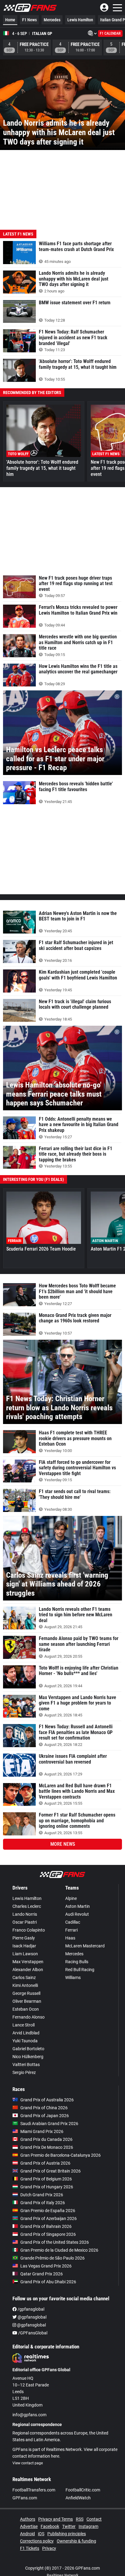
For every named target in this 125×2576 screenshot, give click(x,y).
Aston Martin (78, 1906)
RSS (80, 2519)
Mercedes (52, 20)
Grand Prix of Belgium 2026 (46, 2179)
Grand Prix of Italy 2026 (43, 2203)
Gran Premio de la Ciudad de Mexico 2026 (59, 2250)
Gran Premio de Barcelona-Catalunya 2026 (61, 2155)
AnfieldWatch (78, 2498)
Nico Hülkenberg (28, 2057)
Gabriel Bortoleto (28, 2049)
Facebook (50, 2526)
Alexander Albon (28, 1970)
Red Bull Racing (80, 1970)
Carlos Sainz (24, 1977)
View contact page (28, 2463)
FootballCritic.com (83, 2490)
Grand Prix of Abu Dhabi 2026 (48, 2282)
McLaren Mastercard (85, 1946)
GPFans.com (25, 2498)
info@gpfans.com (29, 2415)
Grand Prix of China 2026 (44, 2108)
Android (27, 2534)
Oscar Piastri (25, 1922)
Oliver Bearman (27, 2001)
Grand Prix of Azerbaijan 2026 (49, 2218)
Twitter (69, 2526)
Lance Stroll (24, 2025)
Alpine (71, 1898)
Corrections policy (37, 2541)
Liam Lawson (25, 1954)
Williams (73, 1977)
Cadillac (73, 1922)
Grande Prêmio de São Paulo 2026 (52, 2258)
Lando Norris (25, 1914)
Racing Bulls (77, 1962)
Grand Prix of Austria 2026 (45, 2163)
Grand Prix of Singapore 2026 (48, 2234)
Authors (28, 2519)
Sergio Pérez (24, 2072)
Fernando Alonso (29, 2017)
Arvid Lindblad (26, 2033)
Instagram (88, 2526)
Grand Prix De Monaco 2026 (47, 2147)
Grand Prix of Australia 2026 (47, 2100)
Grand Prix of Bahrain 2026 (46, 2226)
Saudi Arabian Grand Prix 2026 (49, 2124)
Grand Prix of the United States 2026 (55, 2242)
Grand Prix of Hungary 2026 (47, 2187)
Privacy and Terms (56, 2519)
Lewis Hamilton (80, 20)
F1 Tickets (30, 2548)
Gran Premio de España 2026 (48, 2211)
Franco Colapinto (29, 1930)
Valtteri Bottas (26, 2065)
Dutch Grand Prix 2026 (42, 2195)
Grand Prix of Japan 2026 (45, 2116)
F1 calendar (110, 33)
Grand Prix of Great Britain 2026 (51, 2171)
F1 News (29, 20)
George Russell (26, 1993)
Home (10, 20)
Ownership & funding (76, 2541)
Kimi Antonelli (25, 1985)
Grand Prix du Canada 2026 (46, 2139)
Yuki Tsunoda (25, 2041)
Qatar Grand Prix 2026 (42, 2274)
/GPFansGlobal (32, 2333)
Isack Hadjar (24, 1946)
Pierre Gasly (24, 1938)
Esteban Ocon (26, 2009)
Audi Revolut (77, 1914)
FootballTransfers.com (34, 2490)
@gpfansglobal (32, 2317)
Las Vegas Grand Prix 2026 (46, 2266)
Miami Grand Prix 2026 (42, 2131)
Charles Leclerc (27, 1906)
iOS (41, 2534)
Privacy (49, 2548)
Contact (94, 2519)
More (63, 1844)
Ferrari (71, 1930)
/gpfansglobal (30, 2309)
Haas (70, 1938)
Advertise (29, 2526)
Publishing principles (67, 2534)
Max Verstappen (28, 1962)
